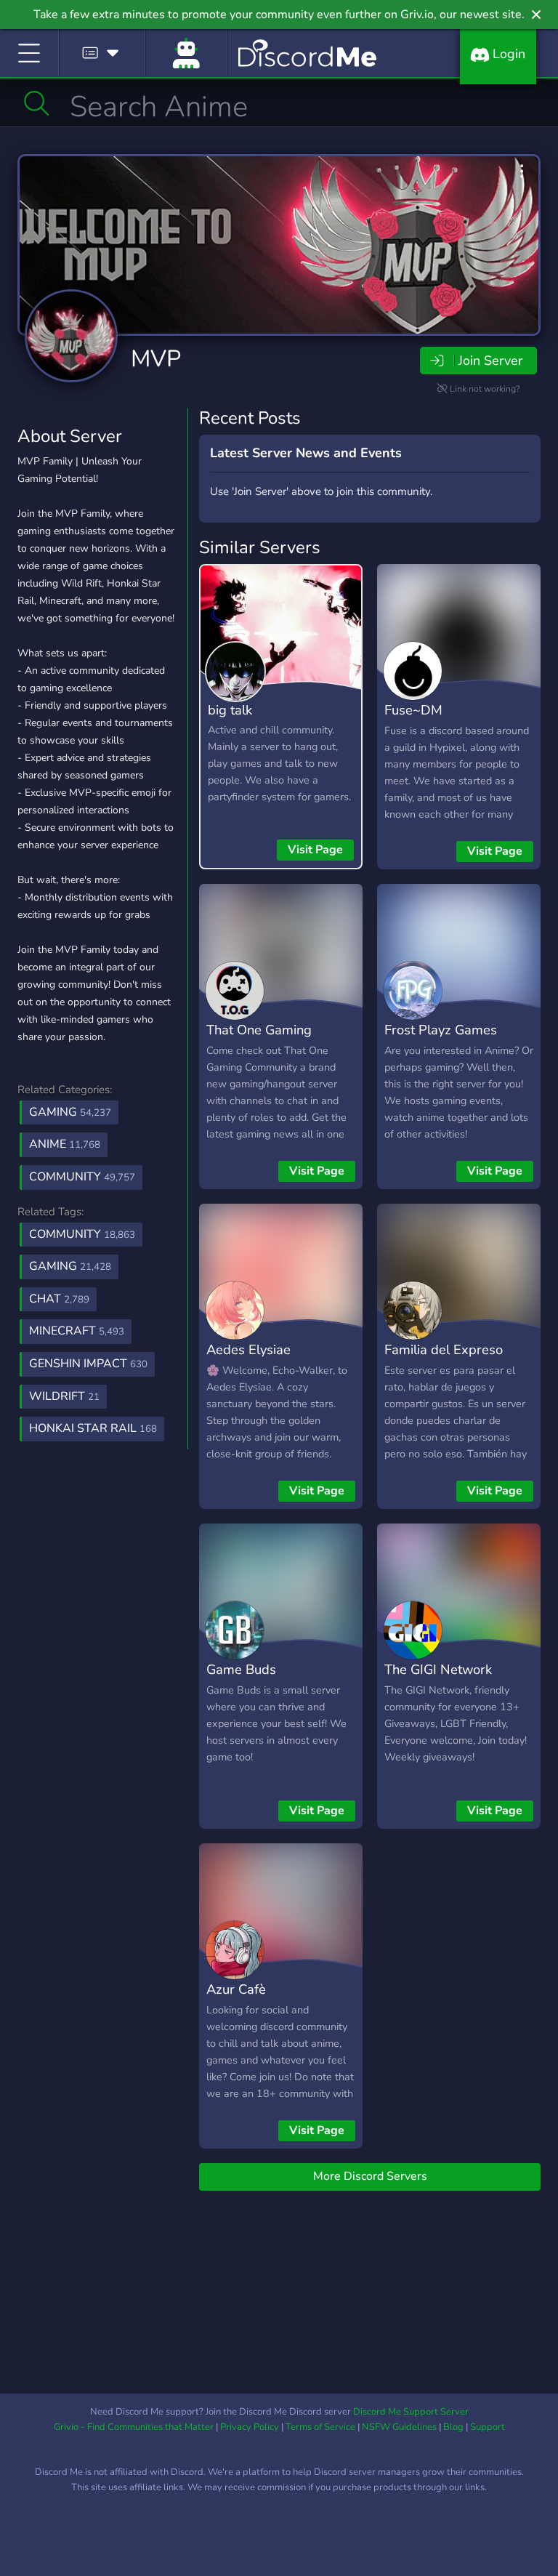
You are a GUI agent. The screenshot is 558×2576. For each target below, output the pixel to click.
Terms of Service (320, 2427)
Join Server (490, 361)
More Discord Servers (370, 2176)
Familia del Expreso (444, 1349)
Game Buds (241, 1669)
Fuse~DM (413, 710)
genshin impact (88, 1364)
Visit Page (315, 850)
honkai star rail (93, 1428)
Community (82, 1177)
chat (59, 1299)
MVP (156, 359)
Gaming (70, 1112)
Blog (453, 2427)
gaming (70, 1266)
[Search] (37, 103)
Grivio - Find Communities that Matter (134, 2427)
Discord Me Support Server (411, 2412)
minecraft (77, 1331)
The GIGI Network (438, 1669)
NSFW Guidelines (399, 2427)
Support (488, 2427)
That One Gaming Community (259, 1040)
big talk (230, 710)
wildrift (64, 1396)
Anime (65, 1144)
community (82, 1234)
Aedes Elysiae (248, 1349)
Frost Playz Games (441, 1030)
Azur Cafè (236, 1989)
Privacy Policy (250, 2427)
